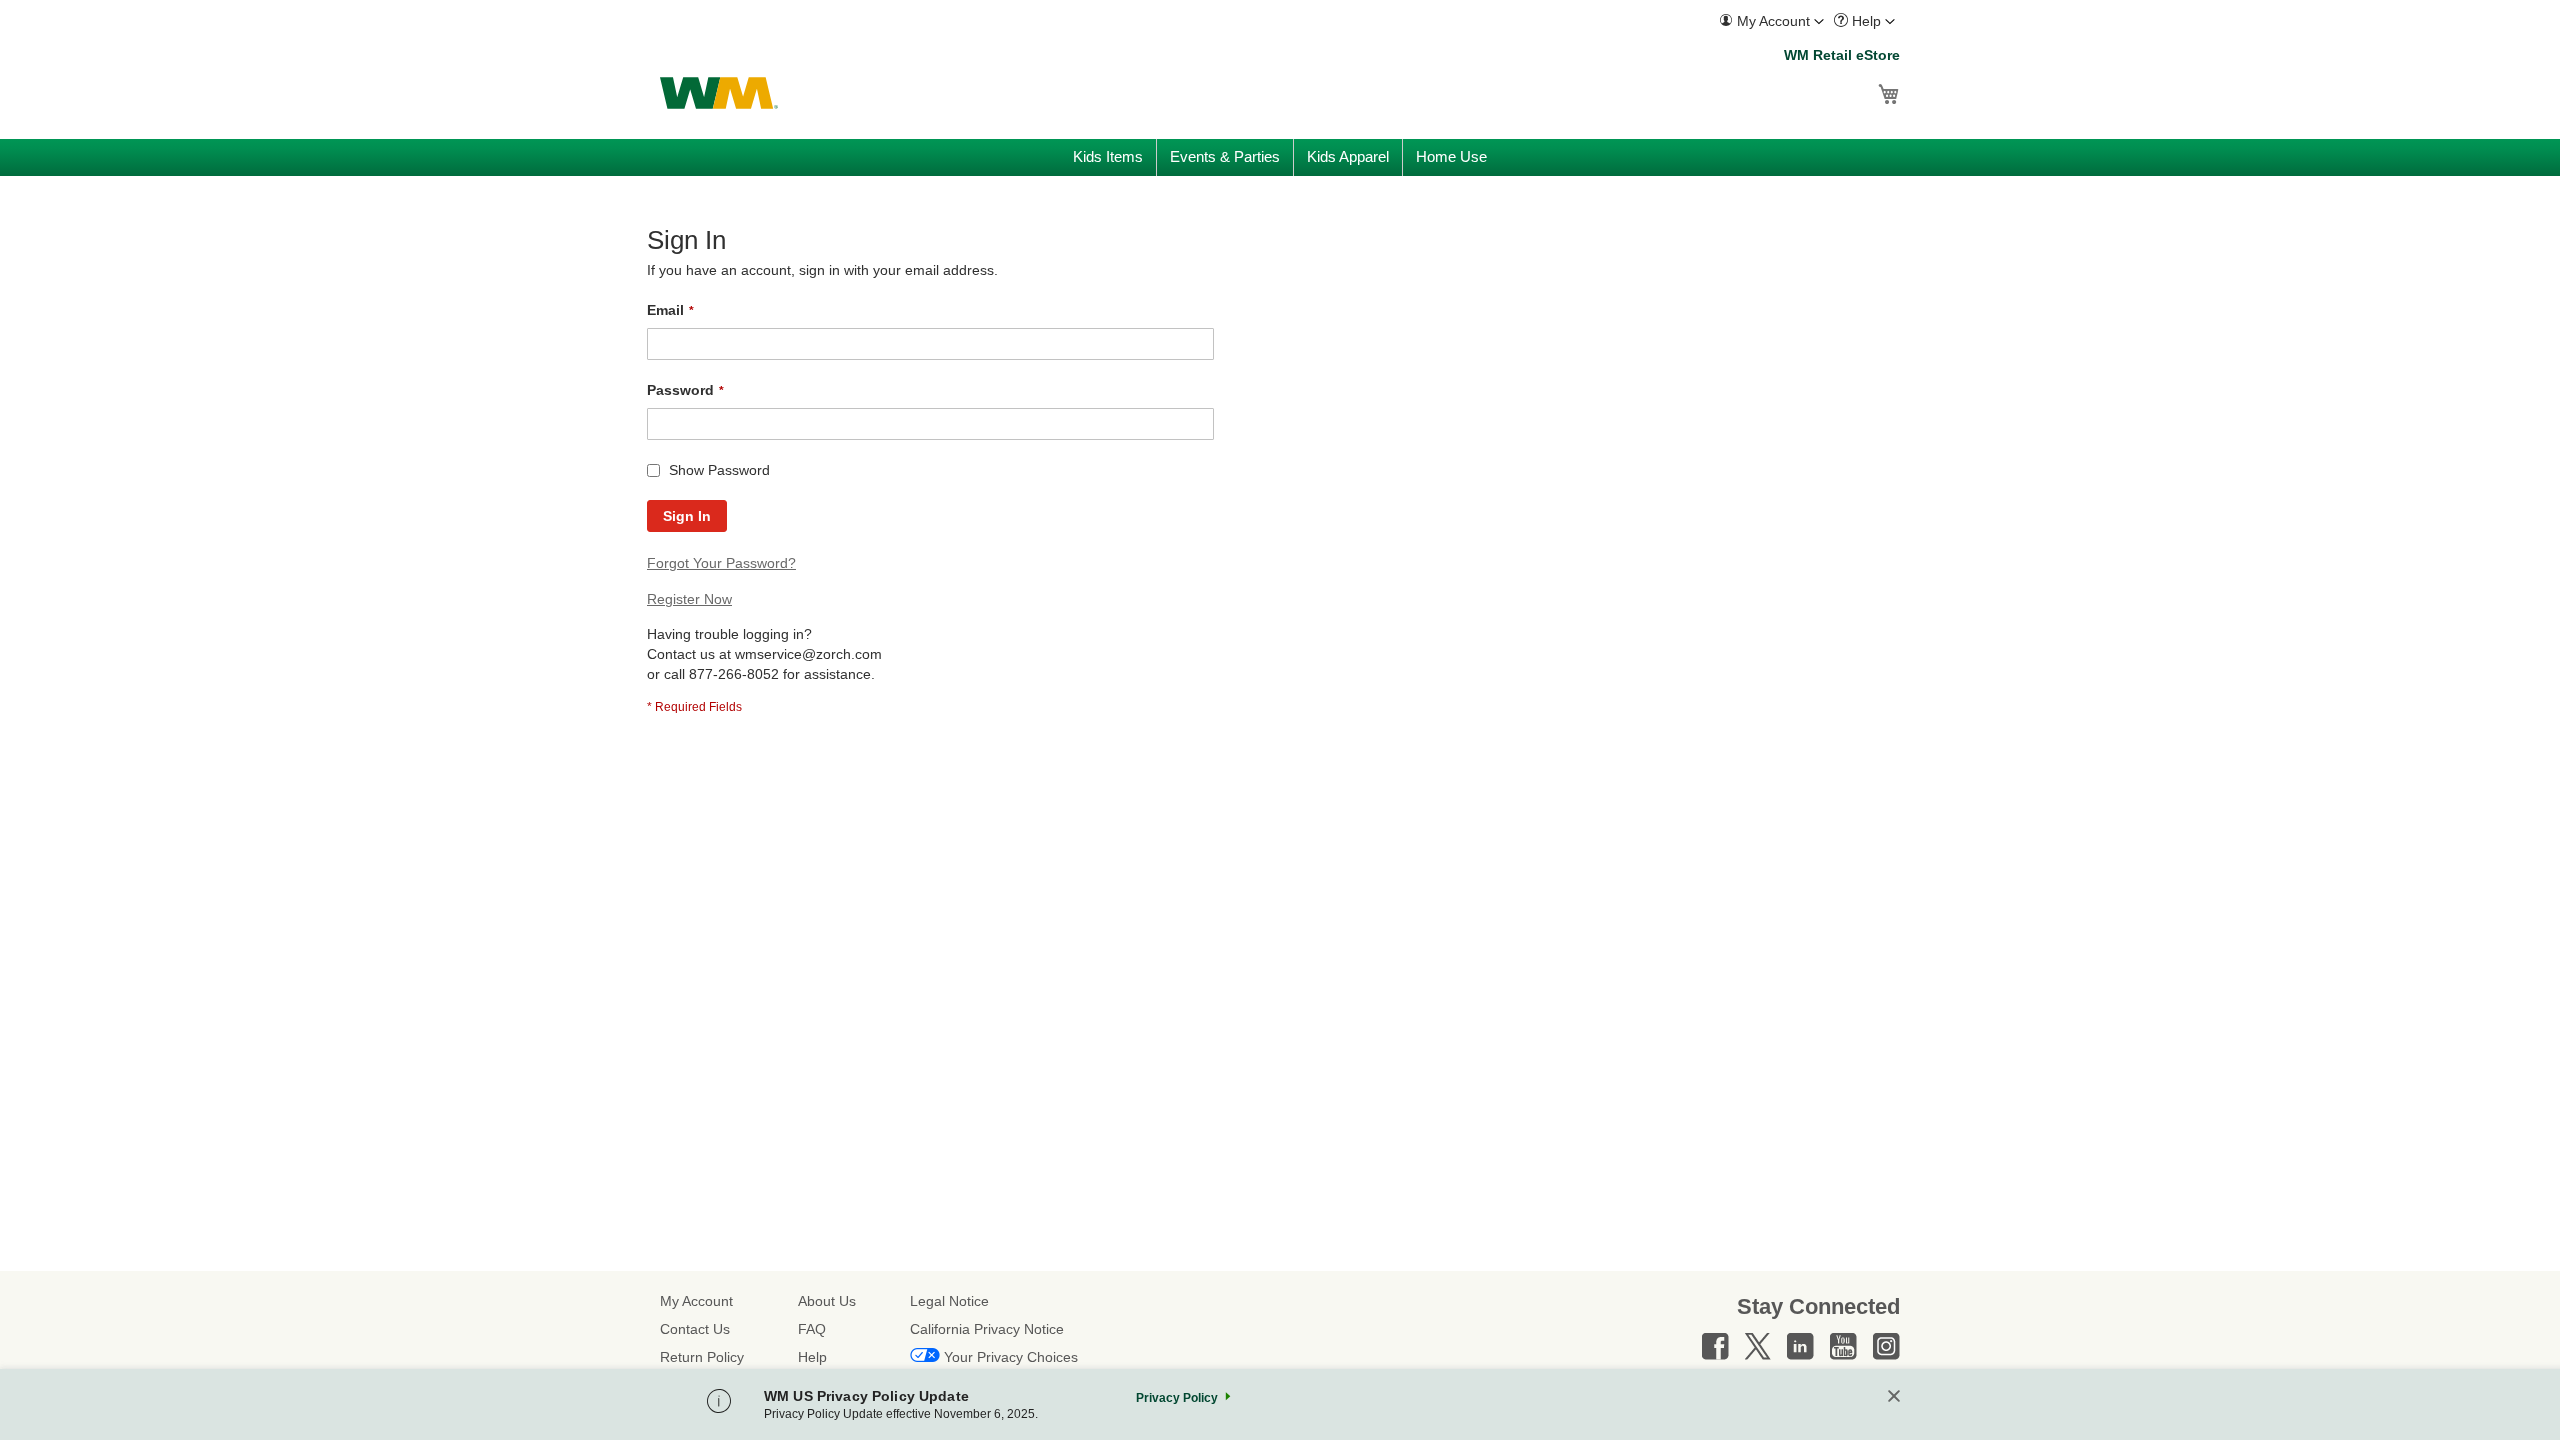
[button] (1771, 21)
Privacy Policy (1177, 1398)
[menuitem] (1771, 21)
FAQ (812, 1329)
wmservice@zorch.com (808, 654)
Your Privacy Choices (1011, 1357)
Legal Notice (949, 1301)
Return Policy (702, 1357)
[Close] (1894, 1397)
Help (812, 1357)
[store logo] (719, 93)
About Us (827, 1301)
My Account (696, 1301)
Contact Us (695, 1329)
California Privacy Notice (987, 1329)
